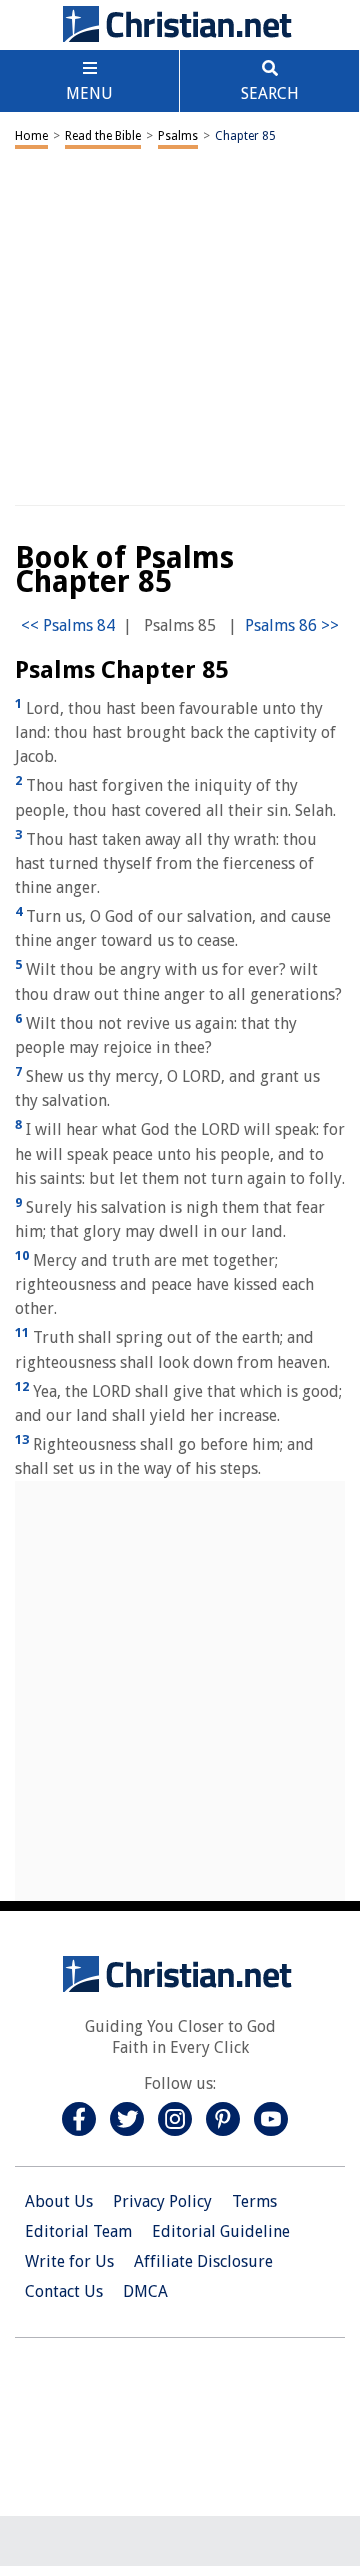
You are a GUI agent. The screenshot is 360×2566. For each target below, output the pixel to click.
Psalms (178, 136)
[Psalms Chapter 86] (292, 625)
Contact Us (64, 2291)
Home (31, 136)
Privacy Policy (162, 2201)
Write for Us (69, 2261)
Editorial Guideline (221, 2231)
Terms (254, 2201)
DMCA (145, 2291)
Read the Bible (103, 136)
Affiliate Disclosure (203, 2261)
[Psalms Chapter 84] (68, 625)
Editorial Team (78, 2231)
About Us (59, 2201)
